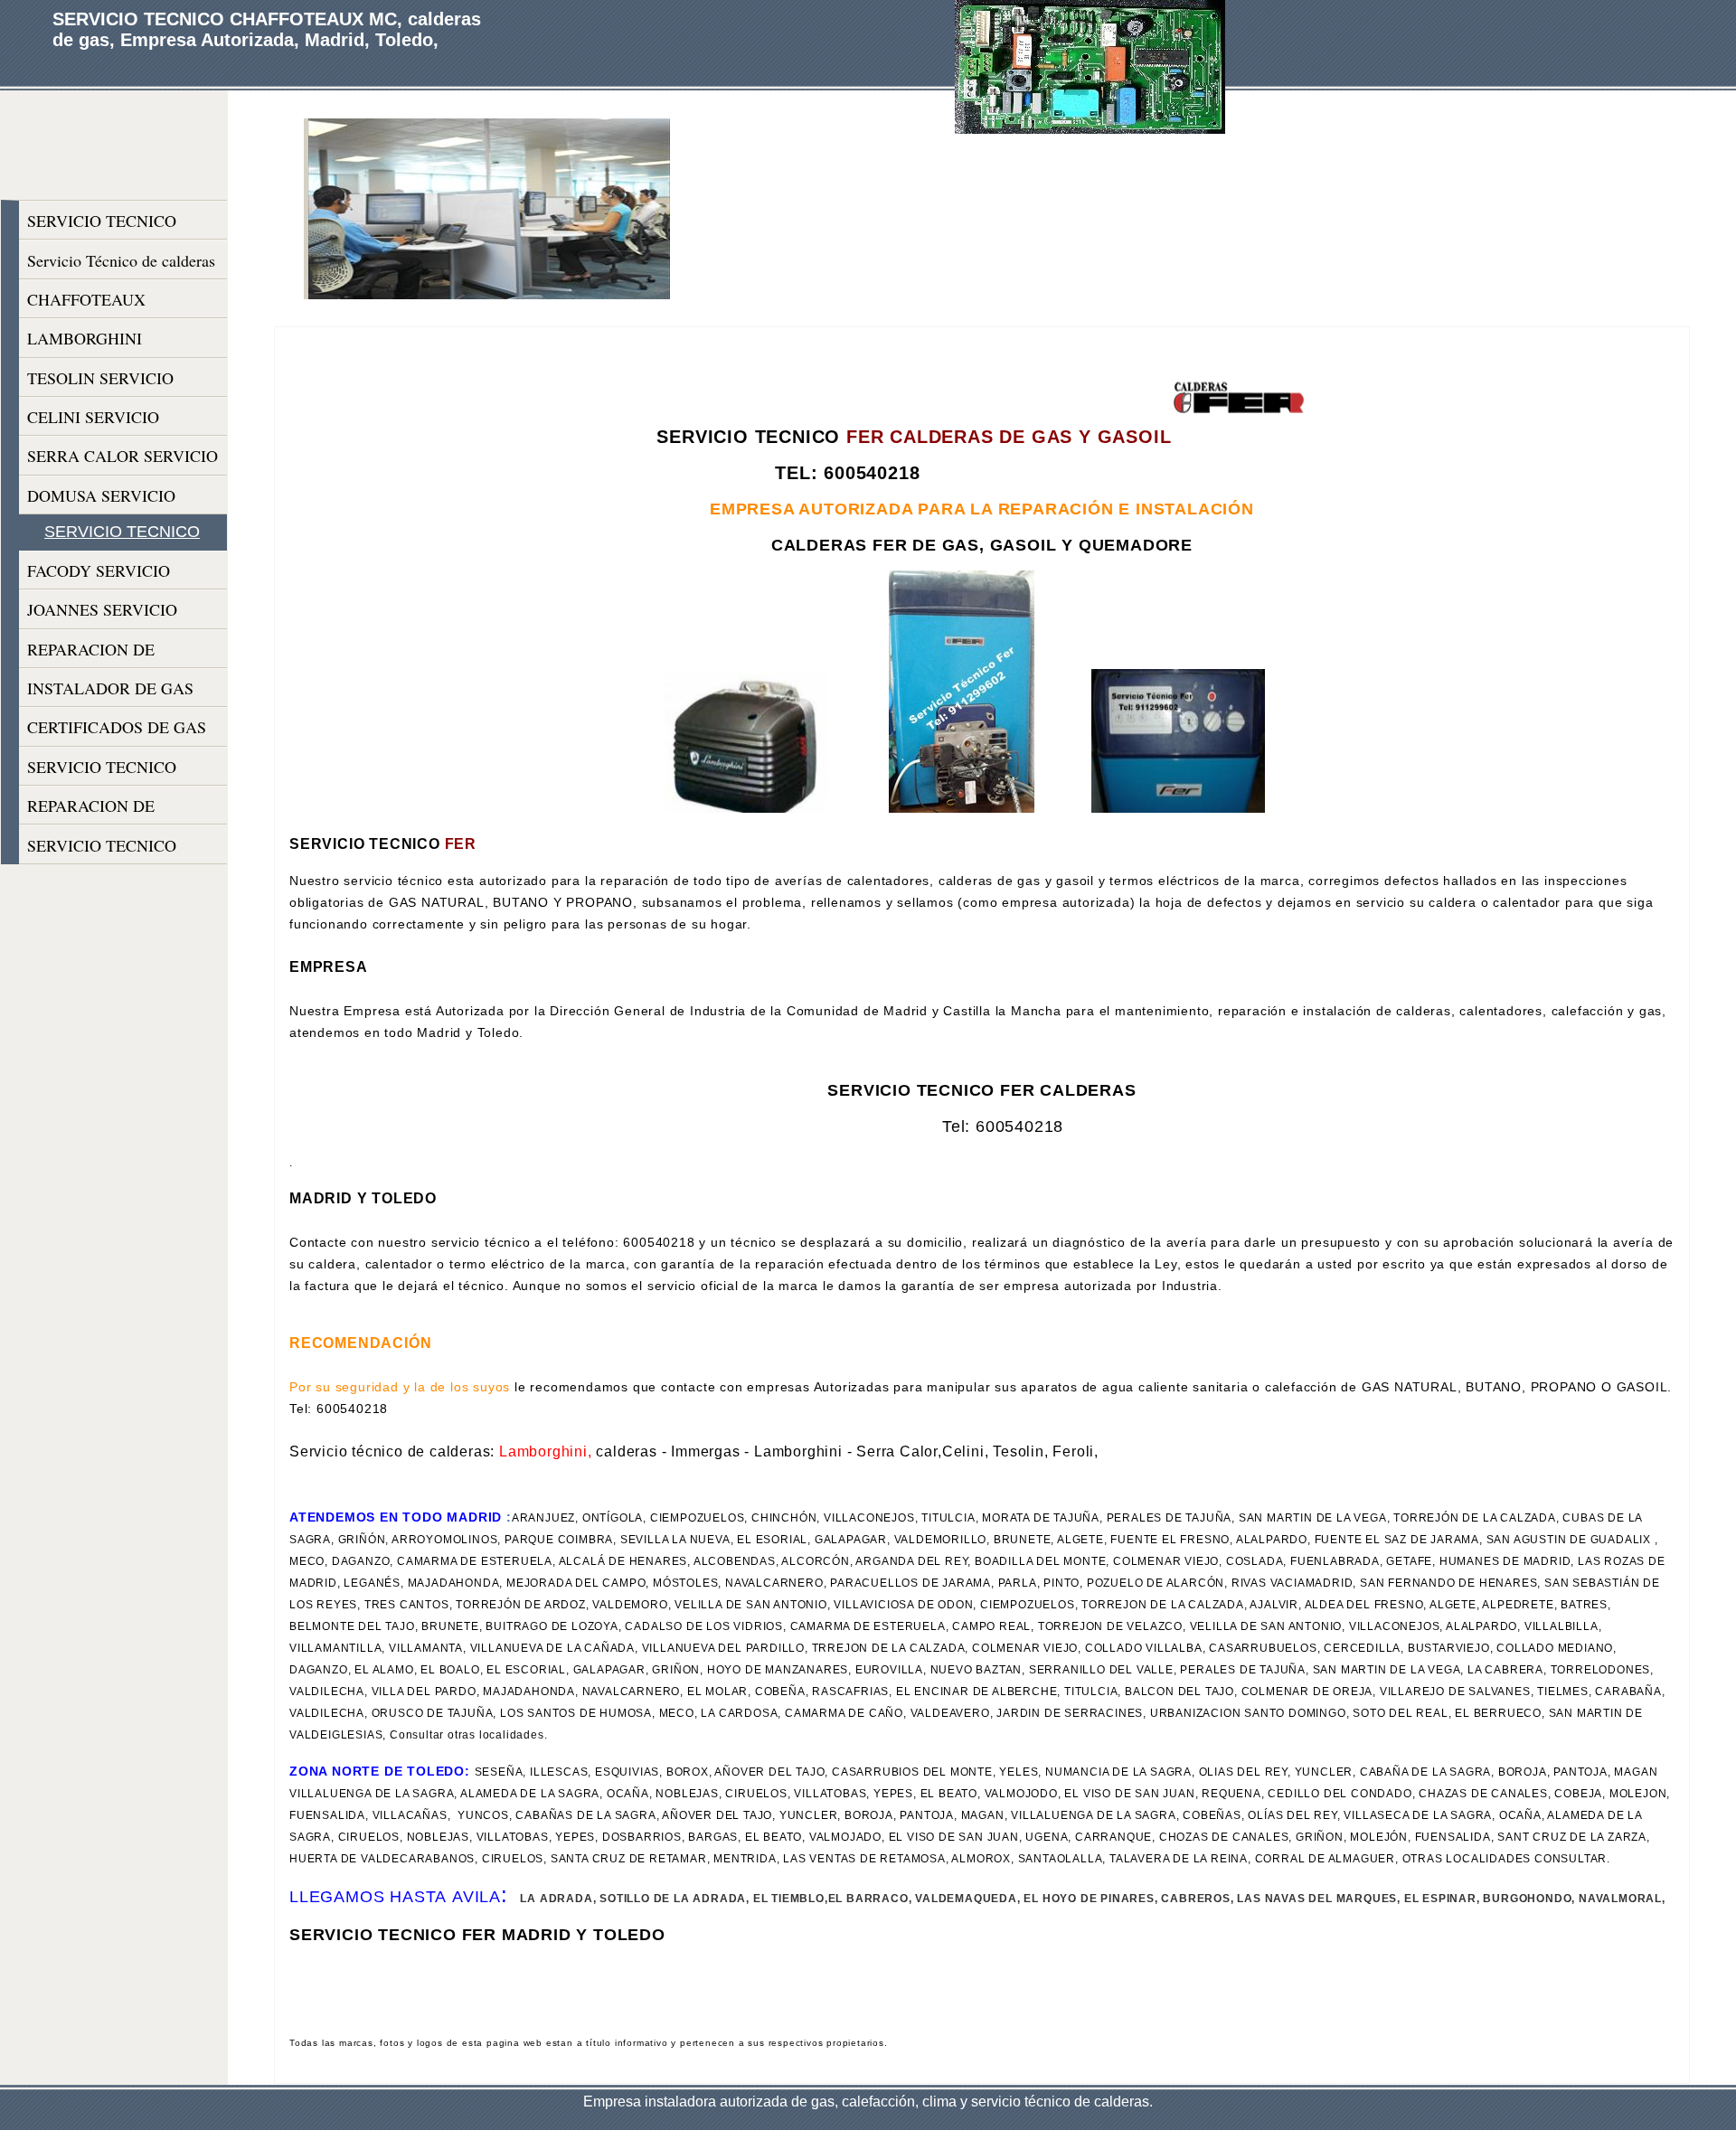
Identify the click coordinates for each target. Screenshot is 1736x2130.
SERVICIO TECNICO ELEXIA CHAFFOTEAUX (118, 849)
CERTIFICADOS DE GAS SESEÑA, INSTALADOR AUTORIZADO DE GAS (117, 731)
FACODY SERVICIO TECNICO (99, 575)
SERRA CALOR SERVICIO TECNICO (123, 460)
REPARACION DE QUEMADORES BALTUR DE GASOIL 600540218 (118, 810)
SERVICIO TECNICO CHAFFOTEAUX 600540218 (102, 225)
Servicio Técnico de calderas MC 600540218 (121, 264)
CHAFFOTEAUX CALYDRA (86, 303)
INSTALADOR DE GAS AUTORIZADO (110, 692)
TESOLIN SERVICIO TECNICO (100, 382)
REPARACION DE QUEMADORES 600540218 (123, 653)
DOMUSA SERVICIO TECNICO (101, 500)
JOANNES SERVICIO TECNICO (102, 613)
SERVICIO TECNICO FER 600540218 (122, 536)
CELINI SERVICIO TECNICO (93, 421)
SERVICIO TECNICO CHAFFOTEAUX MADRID (122, 771)
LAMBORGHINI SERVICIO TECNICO (102, 342)
